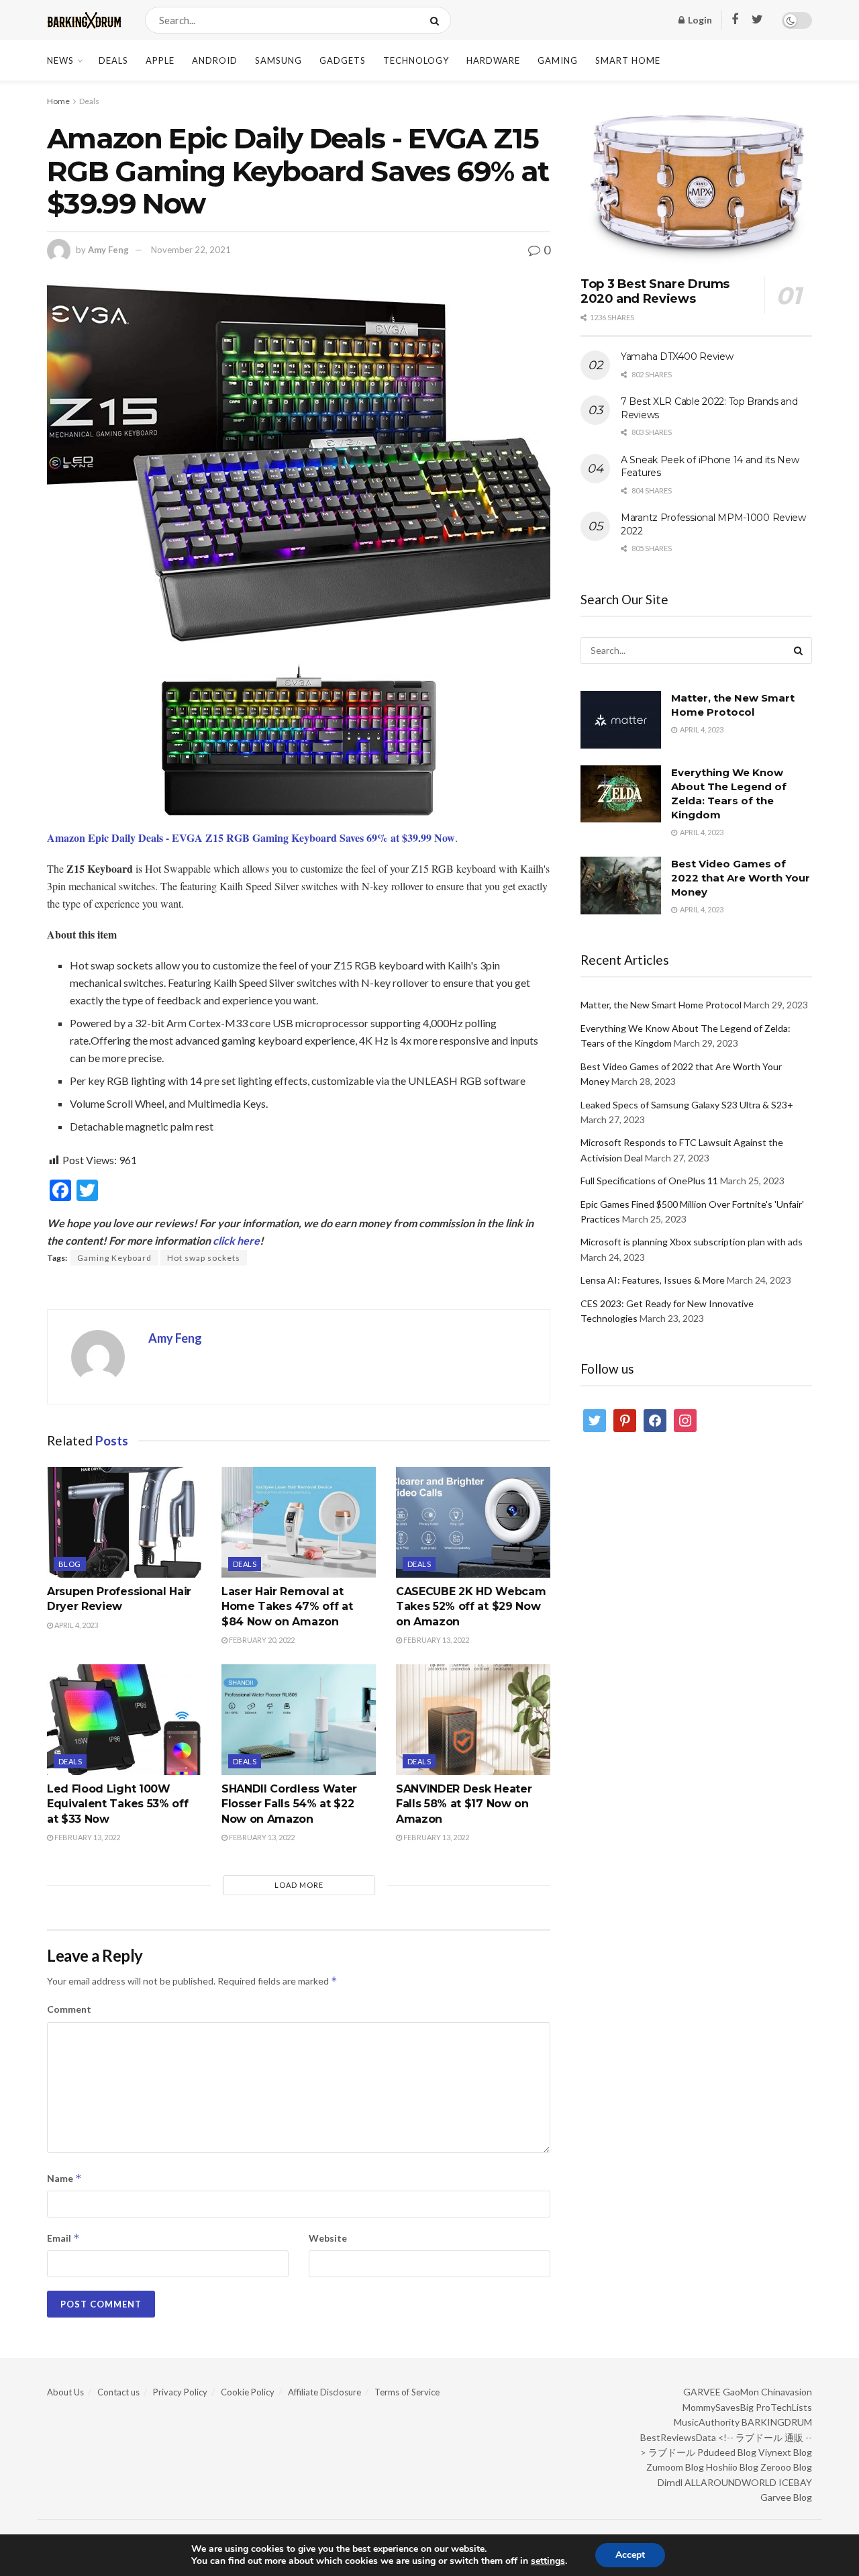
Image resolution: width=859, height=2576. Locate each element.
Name (64, 2178)
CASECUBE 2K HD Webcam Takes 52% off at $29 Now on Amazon (471, 1607)
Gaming (558, 60)
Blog (70, 1564)
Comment (69, 2009)
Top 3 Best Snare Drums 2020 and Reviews (655, 292)
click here (236, 1240)
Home (58, 101)
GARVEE (702, 2392)
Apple (160, 60)
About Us (65, 2392)
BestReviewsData (678, 2437)
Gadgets (343, 60)
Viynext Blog (785, 2452)
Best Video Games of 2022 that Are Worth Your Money (741, 878)
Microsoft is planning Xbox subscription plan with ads (692, 1242)
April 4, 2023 (75, 1625)
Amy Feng (108, 250)
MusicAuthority (707, 2422)
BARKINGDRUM (777, 2422)
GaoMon (741, 2392)
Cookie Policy (248, 2392)
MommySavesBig (718, 2407)
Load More (299, 1885)
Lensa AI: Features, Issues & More (653, 1280)
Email (63, 2238)
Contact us (118, 2392)
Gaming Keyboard (114, 1258)
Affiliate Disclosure (324, 2392)
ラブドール (672, 2452)
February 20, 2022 (261, 1640)
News (60, 60)
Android (215, 60)
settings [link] (548, 2561)
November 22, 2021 (191, 250)
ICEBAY (795, 2482)
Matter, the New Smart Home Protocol (661, 1005)
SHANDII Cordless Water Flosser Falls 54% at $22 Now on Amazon (289, 1804)
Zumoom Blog (675, 2467)
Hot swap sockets (204, 1258)
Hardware (493, 60)
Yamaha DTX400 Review (677, 356)
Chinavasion (787, 2392)
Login (699, 20)
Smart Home (628, 60)
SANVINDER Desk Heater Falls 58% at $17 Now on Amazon (464, 1804)
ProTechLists (784, 2407)
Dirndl (670, 2482)
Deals (113, 60)
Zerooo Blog (786, 2467)
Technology (416, 60)
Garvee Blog (786, 2497)
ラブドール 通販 (769, 2437)
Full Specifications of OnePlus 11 (649, 1181)
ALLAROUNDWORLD (730, 2482)
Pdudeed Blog (727, 2452)
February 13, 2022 (436, 1640)
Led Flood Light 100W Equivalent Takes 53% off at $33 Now (117, 1804)
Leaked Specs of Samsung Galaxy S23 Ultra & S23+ (687, 1105)
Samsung (279, 60)
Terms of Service (407, 2392)
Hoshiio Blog (732, 2467)
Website (328, 2238)
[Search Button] (437, 20)
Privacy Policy (180, 2392)
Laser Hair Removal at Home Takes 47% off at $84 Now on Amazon (287, 1607)
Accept (630, 2555)
